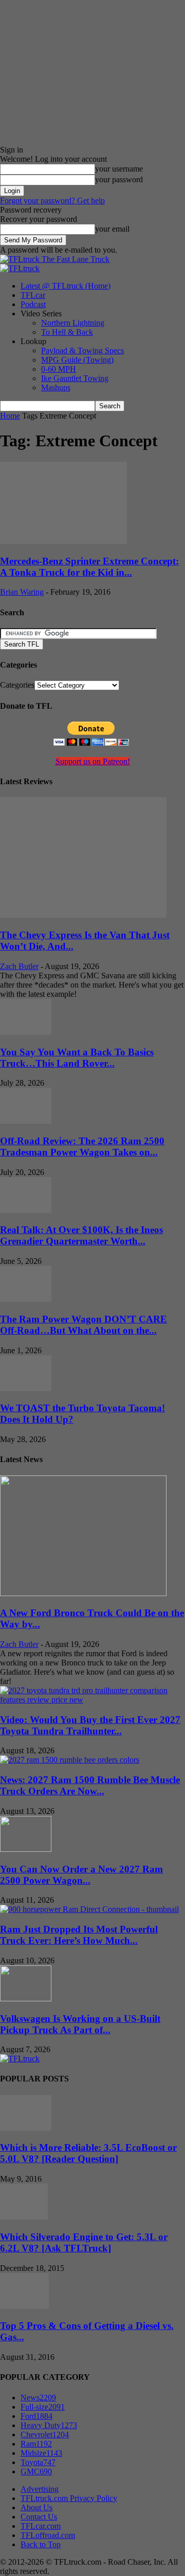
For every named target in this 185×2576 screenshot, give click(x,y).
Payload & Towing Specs (82, 351)
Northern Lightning (73, 323)
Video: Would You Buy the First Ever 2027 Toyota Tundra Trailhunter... (90, 1725)
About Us (36, 2507)
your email (112, 229)
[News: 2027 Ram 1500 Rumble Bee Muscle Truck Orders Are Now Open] (70, 1760)
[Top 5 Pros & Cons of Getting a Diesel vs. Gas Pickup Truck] (24, 2306)
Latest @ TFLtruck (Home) (66, 286)
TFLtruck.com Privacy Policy (69, 2498)
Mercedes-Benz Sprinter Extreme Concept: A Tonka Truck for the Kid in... (89, 567)
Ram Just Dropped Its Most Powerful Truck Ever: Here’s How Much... (79, 1935)
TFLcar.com (41, 2526)
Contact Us (39, 2517)
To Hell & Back (67, 332)
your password (119, 179)
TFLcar (33, 295)
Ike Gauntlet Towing (75, 378)
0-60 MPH (59, 369)
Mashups (56, 387)
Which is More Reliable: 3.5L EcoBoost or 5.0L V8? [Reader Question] (88, 2153)
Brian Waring (22, 592)
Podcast (33, 304)
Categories (17, 685)
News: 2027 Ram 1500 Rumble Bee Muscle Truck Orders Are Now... (90, 1785)
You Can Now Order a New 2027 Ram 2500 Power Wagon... (81, 1875)
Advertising (40, 2489)
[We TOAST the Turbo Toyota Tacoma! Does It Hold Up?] (26, 1388)
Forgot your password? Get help (52, 201)
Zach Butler (19, 966)
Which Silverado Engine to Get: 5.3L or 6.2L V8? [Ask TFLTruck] (84, 2242)
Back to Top (41, 2544)
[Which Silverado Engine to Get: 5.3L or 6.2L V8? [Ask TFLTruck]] (24, 2217)
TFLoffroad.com (48, 2535)
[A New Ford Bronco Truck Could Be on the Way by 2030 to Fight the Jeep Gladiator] (83, 1593)
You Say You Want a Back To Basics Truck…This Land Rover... (77, 1058)
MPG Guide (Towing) (77, 360)
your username (119, 169)
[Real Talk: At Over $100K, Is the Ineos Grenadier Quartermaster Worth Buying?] (26, 1210)
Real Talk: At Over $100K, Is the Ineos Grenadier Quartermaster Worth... (81, 1235)
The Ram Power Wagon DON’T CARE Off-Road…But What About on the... (84, 1325)
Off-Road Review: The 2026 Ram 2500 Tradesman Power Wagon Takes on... (82, 1147)
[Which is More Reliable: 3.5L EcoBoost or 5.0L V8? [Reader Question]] (26, 2128)
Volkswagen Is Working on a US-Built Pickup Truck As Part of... (80, 2024)
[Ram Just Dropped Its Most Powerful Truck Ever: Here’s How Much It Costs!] (89, 1909)
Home (10, 416)
